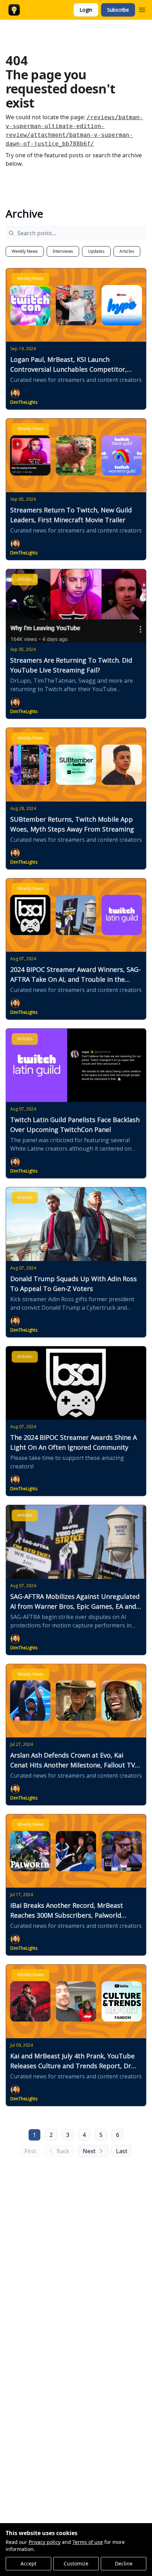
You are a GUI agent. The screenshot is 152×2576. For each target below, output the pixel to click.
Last (122, 2151)
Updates (96, 251)
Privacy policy (45, 2542)
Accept (28, 2563)
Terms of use (88, 2542)
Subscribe (118, 10)
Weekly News (25, 251)
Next (89, 2151)
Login (86, 10)
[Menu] (142, 9)
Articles (127, 251)
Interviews (63, 251)
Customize (76, 2563)
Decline (124, 2563)
